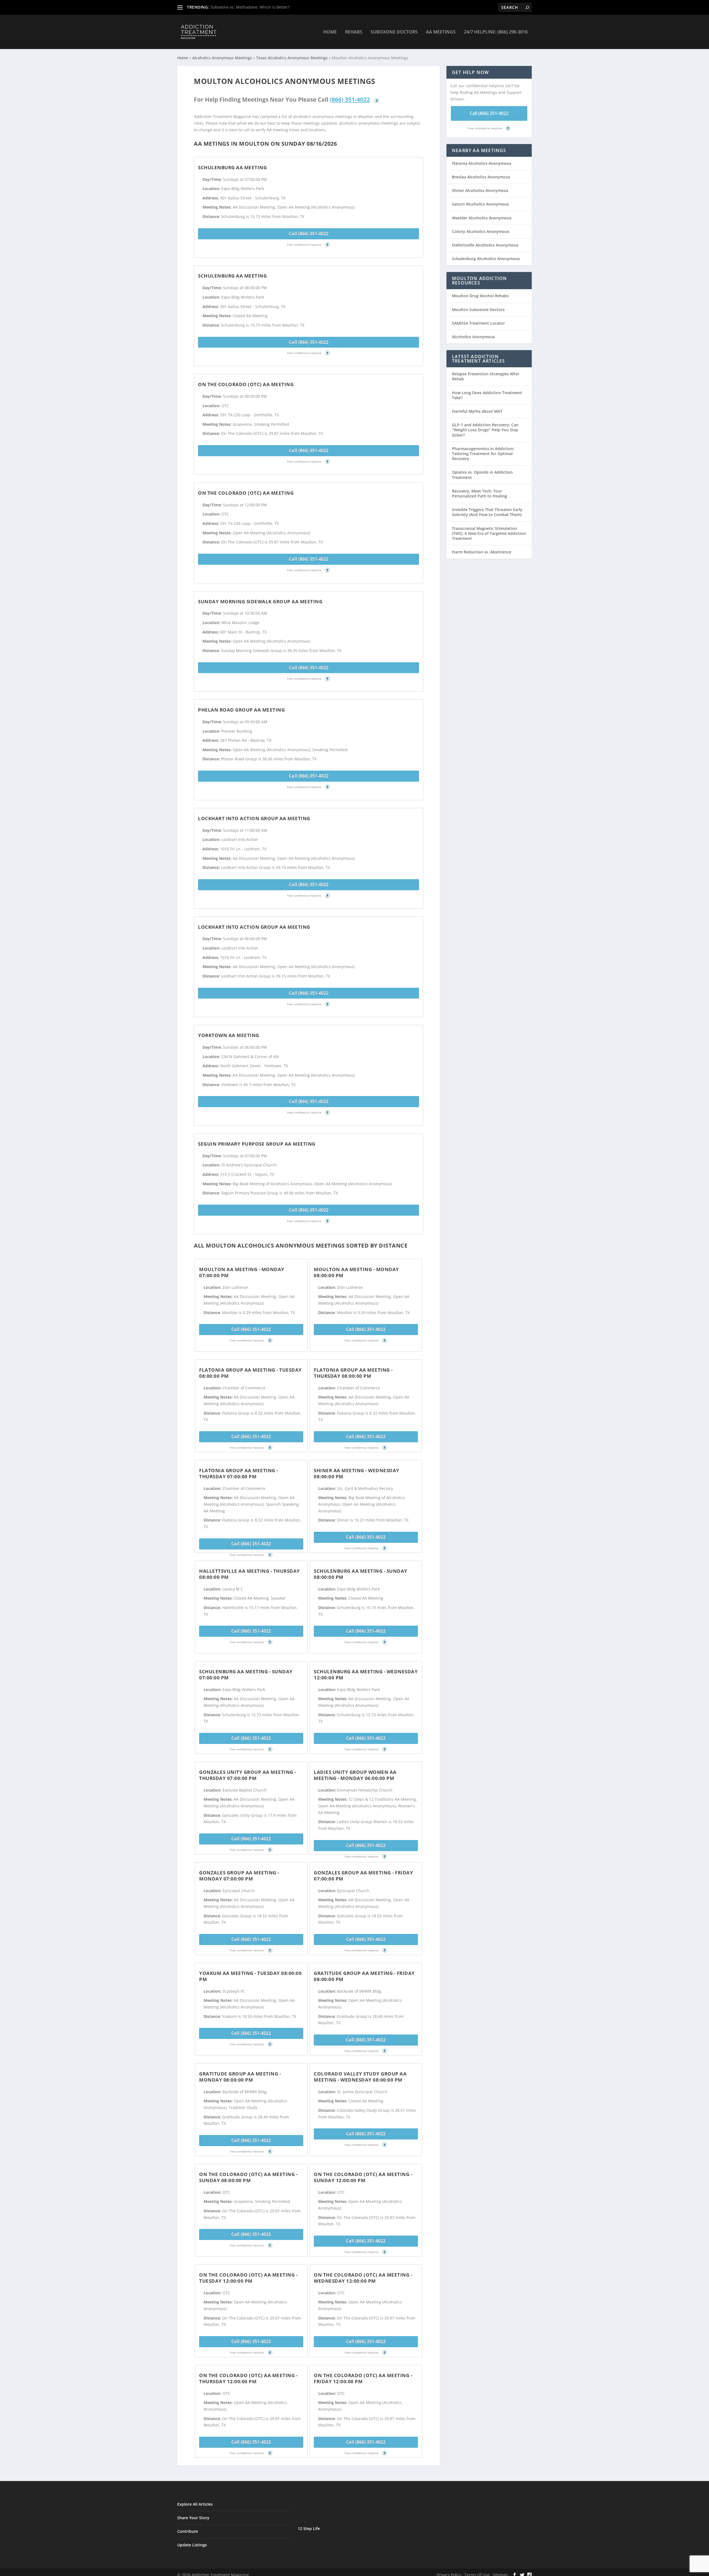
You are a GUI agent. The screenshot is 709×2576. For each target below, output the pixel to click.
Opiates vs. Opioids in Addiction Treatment (482, 475)
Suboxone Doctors (394, 32)
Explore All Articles (195, 2504)
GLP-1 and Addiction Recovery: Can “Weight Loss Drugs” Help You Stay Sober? (485, 430)
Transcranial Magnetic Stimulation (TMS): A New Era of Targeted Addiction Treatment (489, 533)
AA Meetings (441, 32)
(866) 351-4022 (350, 99)
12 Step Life (309, 2528)
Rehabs (354, 32)
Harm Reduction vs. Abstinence (482, 552)
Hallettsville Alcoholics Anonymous (485, 245)
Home (330, 32)
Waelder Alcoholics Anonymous (482, 218)
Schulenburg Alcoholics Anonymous (486, 259)
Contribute (188, 2531)
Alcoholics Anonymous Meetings (222, 58)
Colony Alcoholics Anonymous (481, 231)
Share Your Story (193, 2518)
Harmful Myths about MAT (477, 411)
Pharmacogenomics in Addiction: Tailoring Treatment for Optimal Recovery (483, 454)
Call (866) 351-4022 (309, 234)
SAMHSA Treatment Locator (478, 323)
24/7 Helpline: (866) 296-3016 (496, 32)
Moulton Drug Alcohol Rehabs (480, 296)
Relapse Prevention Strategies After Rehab (486, 376)
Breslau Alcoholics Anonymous (481, 177)
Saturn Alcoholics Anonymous (480, 204)
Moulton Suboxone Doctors (478, 310)
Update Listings (192, 2545)
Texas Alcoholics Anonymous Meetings (292, 58)
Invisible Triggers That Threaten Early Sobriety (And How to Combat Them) (487, 512)
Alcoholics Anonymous (473, 337)
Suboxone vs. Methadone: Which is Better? (250, 7)
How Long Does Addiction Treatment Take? (487, 395)
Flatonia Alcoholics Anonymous (482, 163)
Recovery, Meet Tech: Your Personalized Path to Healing (480, 493)
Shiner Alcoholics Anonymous (480, 190)
